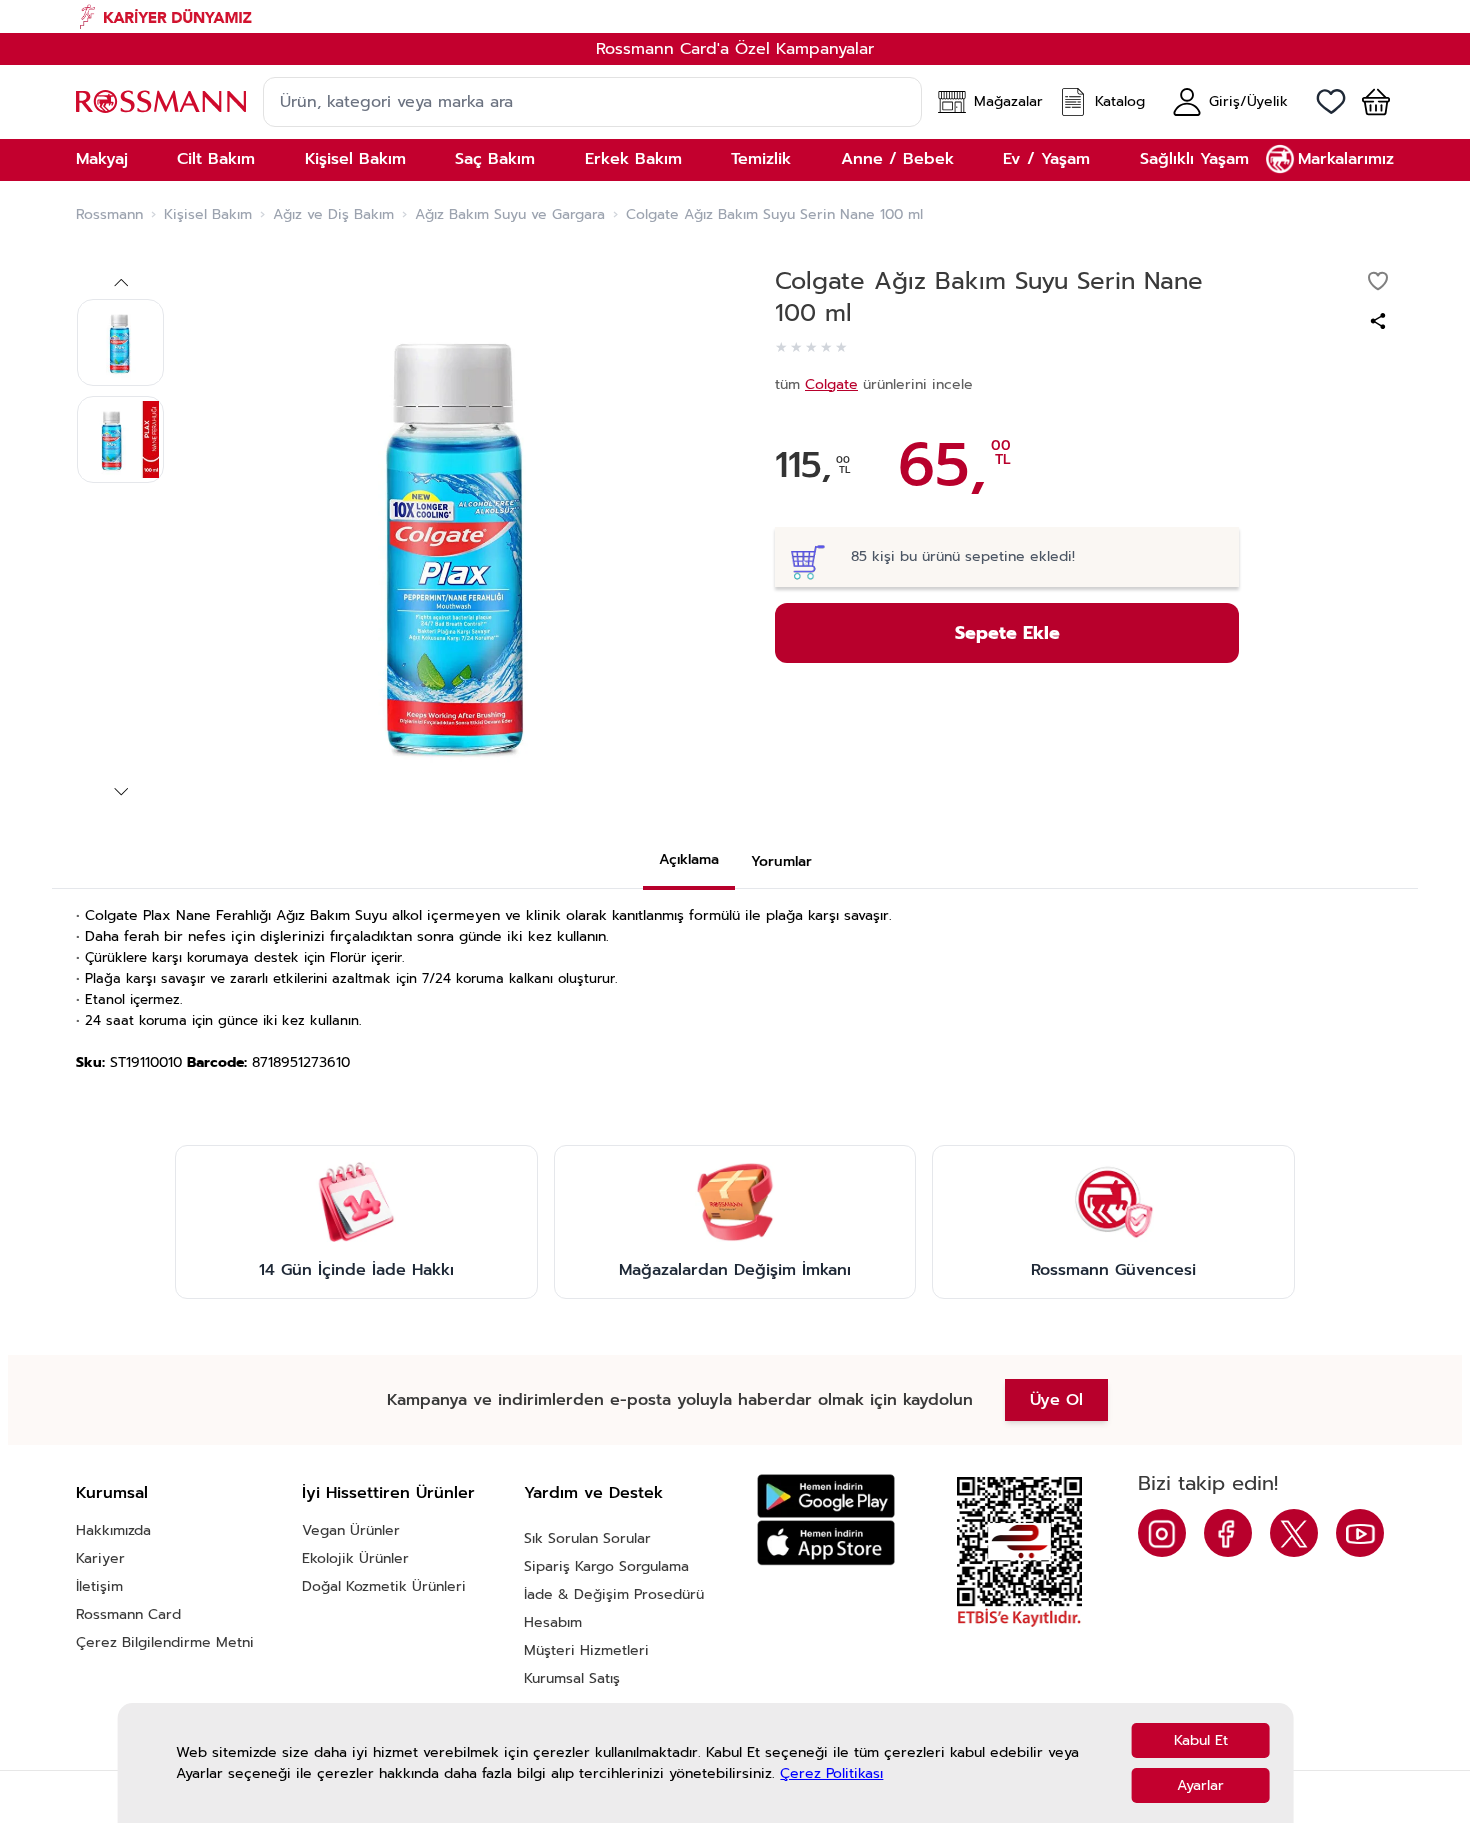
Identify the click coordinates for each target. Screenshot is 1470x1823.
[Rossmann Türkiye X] (1294, 1533)
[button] (1368, 102)
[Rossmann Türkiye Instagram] (1162, 1533)
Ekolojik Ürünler (355, 1558)
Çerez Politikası (831, 1773)
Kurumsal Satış (572, 1678)
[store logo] (161, 101)
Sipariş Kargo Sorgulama (606, 1566)
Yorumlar (781, 861)
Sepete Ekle (1007, 633)
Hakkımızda (113, 1530)
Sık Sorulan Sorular (587, 1538)
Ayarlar (1200, 1785)
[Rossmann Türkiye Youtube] (1360, 1533)
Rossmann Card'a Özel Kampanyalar (735, 49)
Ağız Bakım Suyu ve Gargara (510, 215)
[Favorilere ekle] (1378, 281)
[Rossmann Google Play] (826, 1496)
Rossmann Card (128, 1614)
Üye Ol (1056, 1400)
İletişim (99, 1586)
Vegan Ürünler (351, 1530)
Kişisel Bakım (208, 215)
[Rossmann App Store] (826, 1542)
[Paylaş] (1378, 321)
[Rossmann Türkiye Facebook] (1228, 1533)
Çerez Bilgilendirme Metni (165, 1642)
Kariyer (100, 1558)
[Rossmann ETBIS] (1019, 1552)
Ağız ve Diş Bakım (333, 215)
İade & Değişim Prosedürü (614, 1594)
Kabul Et (1201, 1740)
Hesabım (553, 1622)
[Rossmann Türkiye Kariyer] (735, 16)
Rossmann (109, 215)
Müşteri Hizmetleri (586, 1650)
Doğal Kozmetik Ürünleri (384, 1586)
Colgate (831, 384)
